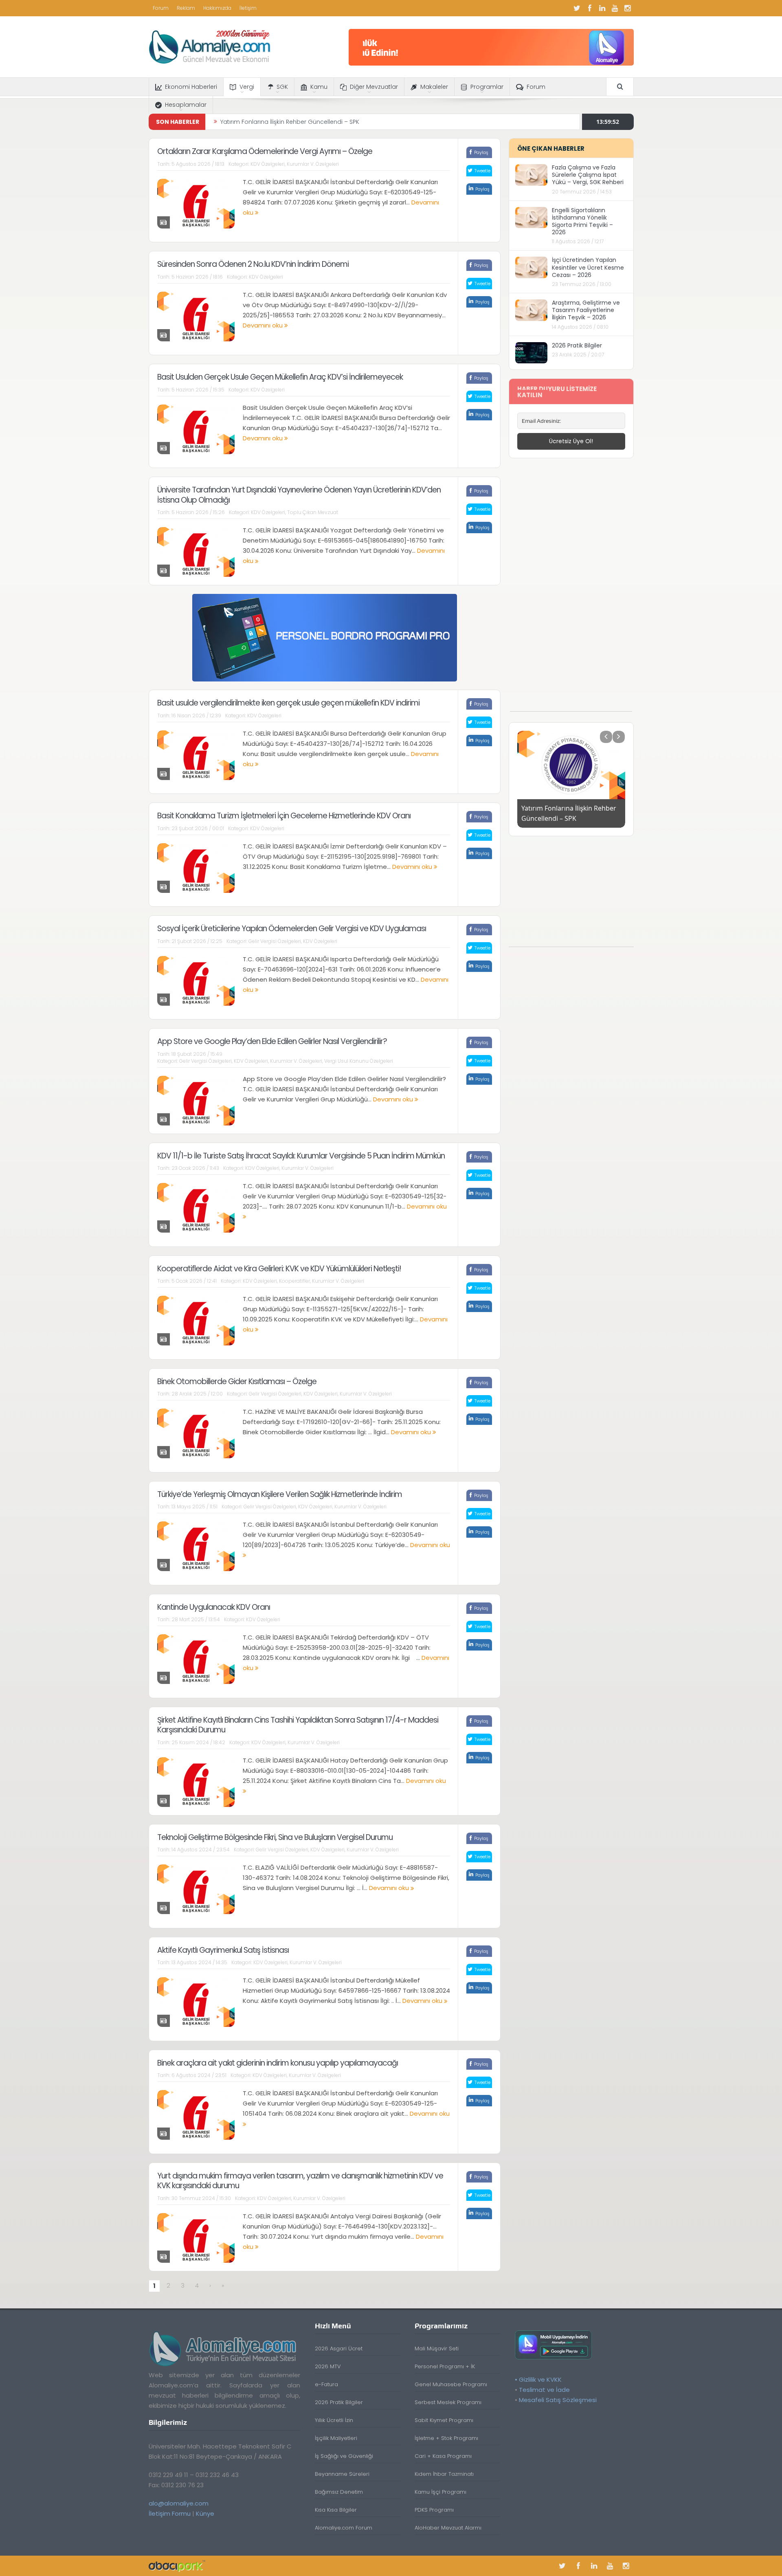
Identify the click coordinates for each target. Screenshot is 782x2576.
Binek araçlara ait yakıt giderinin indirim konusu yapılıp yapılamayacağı (278, 2063)
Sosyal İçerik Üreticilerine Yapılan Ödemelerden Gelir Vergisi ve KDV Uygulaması (292, 929)
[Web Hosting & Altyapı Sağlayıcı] (177, 2566)
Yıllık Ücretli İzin (334, 2420)
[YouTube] (615, 8)
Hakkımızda (217, 8)
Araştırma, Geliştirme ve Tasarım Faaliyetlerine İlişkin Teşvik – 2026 (586, 310)
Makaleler (434, 87)
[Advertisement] (571, 589)
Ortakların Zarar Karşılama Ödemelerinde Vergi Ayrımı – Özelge (265, 151)
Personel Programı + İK (445, 2366)
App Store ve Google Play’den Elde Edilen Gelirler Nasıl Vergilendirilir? (272, 1041)
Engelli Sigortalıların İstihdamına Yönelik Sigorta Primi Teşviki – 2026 (582, 221)
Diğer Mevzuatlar (374, 87)
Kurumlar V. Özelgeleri (313, 164)
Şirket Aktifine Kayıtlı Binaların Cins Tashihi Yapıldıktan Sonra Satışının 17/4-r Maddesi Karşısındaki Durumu (298, 1725)
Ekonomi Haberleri (191, 87)
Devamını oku (264, 325)
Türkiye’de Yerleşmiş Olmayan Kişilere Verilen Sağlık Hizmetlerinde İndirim (280, 1494)
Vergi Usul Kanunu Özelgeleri (359, 1061)
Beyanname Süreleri (342, 2474)
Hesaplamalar (186, 105)
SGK (282, 87)
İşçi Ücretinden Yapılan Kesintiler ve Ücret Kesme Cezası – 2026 (588, 267)
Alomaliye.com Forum (344, 2528)
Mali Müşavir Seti (437, 2349)
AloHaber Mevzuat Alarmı (448, 2528)
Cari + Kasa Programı (443, 2456)
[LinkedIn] (602, 8)
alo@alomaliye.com (179, 2503)
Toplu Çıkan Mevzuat (313, 512)
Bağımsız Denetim (339, 2492)
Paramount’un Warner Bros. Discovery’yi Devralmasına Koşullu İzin (315, 122)
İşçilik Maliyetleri (336, 2438)
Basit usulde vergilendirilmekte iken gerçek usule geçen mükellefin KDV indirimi (288, 703)
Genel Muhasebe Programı (451, 2384)
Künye (205, 2513)
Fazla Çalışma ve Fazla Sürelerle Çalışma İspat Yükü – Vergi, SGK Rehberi (588, 175)
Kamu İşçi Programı (440, 2492)
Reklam (186, 8)
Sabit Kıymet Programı (444, 2420)
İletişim (248, 8)
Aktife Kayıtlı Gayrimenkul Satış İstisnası (223, 1950)
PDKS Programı (434, 2510)
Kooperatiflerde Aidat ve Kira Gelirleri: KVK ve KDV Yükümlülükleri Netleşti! (279, 1269)
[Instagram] (628, 8)
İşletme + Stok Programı (446, 2438)
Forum (161, 8)
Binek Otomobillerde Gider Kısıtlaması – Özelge (237, 1381)
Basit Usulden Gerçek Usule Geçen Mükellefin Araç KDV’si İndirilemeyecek (280, 377)
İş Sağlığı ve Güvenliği (344, 2456)
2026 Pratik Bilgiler (577, 345)
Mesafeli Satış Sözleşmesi (558, 2400)
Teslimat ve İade (544, 2390)
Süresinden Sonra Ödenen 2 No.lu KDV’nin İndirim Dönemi (253, 264)
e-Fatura (326, 2384)
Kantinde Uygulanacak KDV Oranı (214, 1607)
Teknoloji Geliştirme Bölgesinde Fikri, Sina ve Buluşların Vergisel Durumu (275, 1837)
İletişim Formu (170, 2513)
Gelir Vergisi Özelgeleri (275, 941)
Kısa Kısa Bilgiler (336, 2510)
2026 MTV (328, 2366)
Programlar (487, 87)
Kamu (319, 87)
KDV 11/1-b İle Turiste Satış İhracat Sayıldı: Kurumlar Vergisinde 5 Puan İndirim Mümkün (301, 1156)
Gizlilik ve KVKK (540, 2379)
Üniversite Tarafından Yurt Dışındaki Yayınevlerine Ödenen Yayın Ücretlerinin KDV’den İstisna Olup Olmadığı (299, 495)
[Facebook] (590, 8)
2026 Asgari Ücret (339, 2349)
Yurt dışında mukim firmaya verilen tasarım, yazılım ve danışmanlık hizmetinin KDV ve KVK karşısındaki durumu (300, 2181)
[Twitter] (577, 8)
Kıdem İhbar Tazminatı (444, 2474)
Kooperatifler (294, 1281)
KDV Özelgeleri (268, 164)
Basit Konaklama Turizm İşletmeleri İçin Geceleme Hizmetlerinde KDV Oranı (284, 816)
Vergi (247, 87)
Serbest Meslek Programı (448, 2402)
